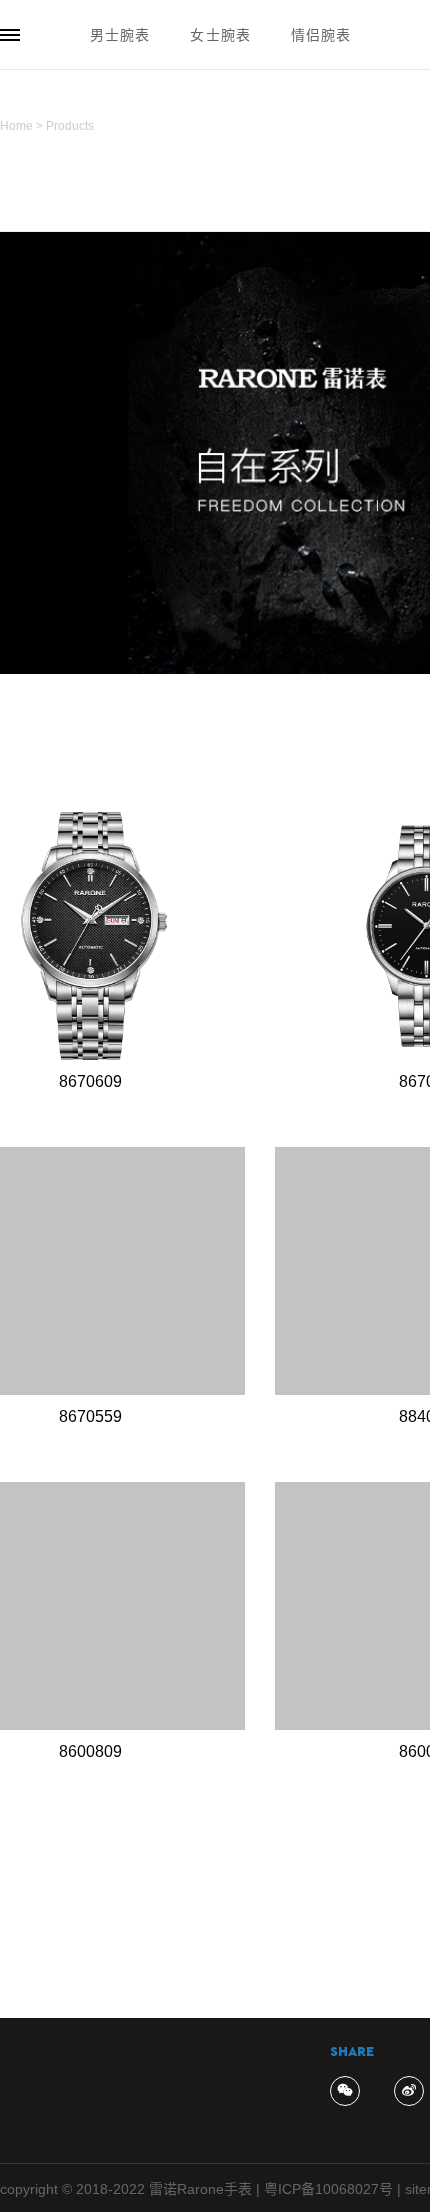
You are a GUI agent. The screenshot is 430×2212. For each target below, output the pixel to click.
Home (16, 126)
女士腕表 (220, 35)
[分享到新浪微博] (409, 2091)
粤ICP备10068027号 (328, 2189)
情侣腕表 (321, 35)
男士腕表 (120, 35)
